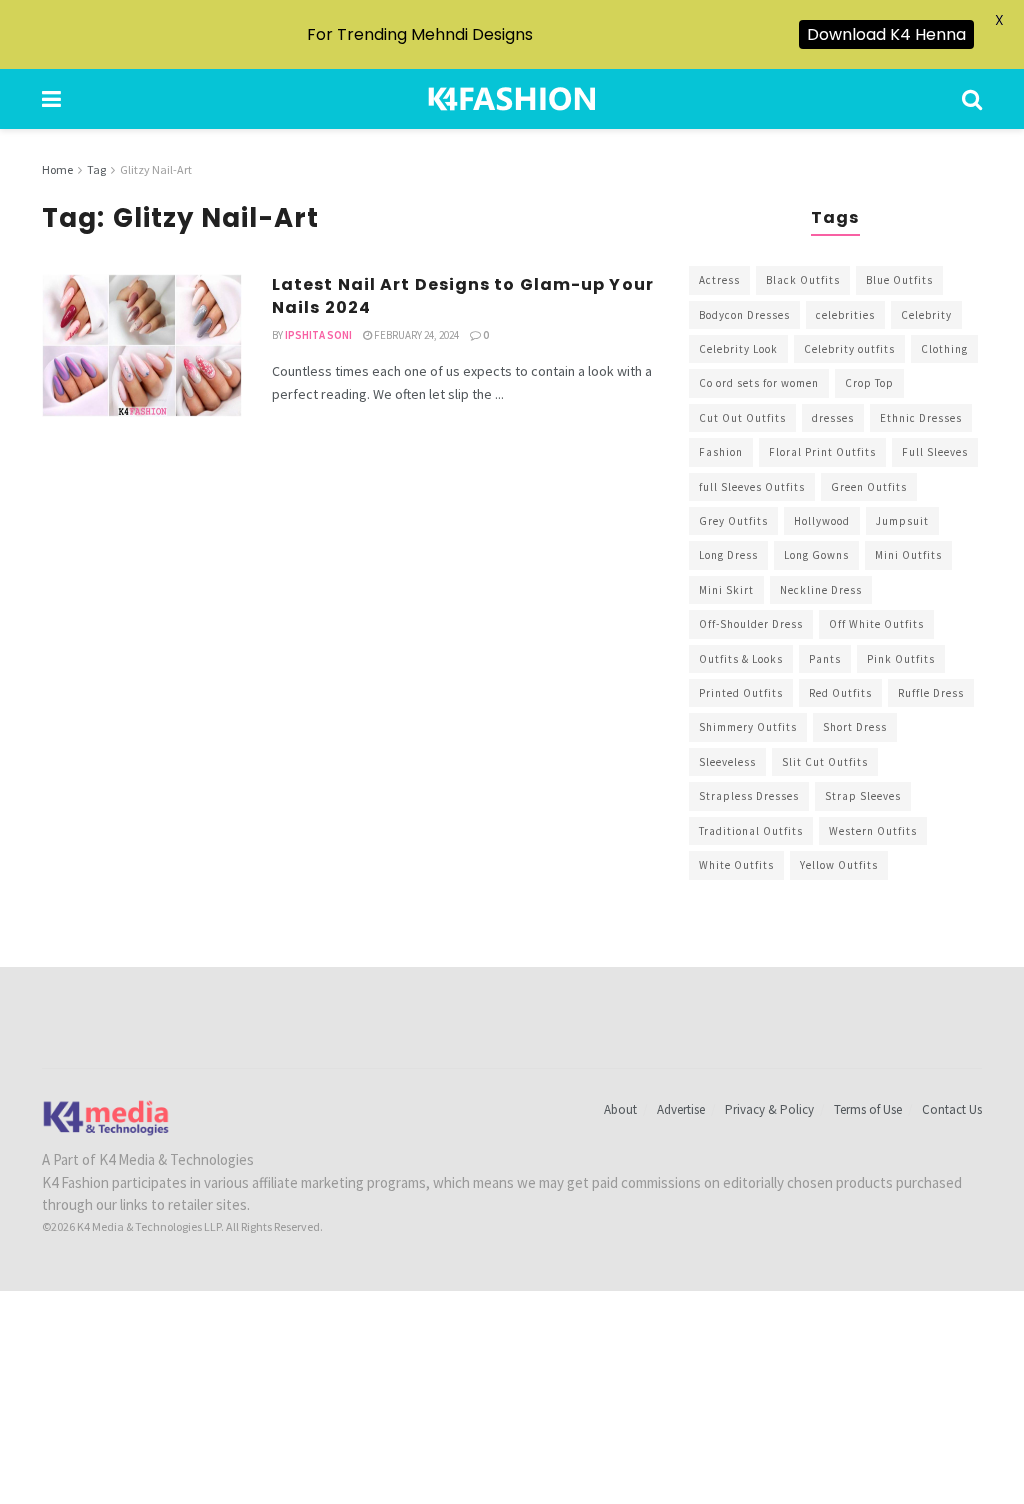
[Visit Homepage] (512, 99)
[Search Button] (972, 99)
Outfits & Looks (741, 659)
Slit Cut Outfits (825, 762)
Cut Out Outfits (742, 418)
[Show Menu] (51, 99)
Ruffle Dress (931, 693)
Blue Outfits (899, 280)
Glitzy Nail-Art (156, 169)
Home (57, 169)
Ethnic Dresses (921, 418)
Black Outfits (803, 280)
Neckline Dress (821, 590)
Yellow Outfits (839, 865)
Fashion (721, 452)
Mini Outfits (908, 555)
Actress (719, 280)
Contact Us (952, 1109)
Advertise (681, 1109)
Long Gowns (816, 555)
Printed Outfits (741, 693)
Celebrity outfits (849, 349)
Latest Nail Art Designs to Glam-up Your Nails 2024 (463, 295)
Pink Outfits (901, 659)
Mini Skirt (726, 590)
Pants (825, 659)
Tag (96, 169)
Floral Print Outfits (822, 452)
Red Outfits (840, 693)
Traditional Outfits (751, 831)
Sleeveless (727, 762)
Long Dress (728, 555)
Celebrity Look (738, 349)
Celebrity (926, 315)
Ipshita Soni (318, 335)
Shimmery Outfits (748, 727)
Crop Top (869, 383)
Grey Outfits (733, 521)
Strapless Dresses (749, 796)
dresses (833, 418)
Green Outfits (869, 487)
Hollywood (822, 521)
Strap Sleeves (863, 796)
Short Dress (855, 727)
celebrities (845, 315)
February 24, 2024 (415, 335)
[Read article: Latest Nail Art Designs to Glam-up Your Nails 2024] (142, 345)
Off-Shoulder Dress (751, 624)
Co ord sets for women (759, 383)
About (620, 1109)
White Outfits (736, 865)
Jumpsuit (902, 521)
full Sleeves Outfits (752, 487)
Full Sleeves (935, 452)
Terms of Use (868, 1109)
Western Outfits (873, 831)
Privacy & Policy (769, 1109)
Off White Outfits (876, 624)
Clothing (944, 349)
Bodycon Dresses (744, 315)
